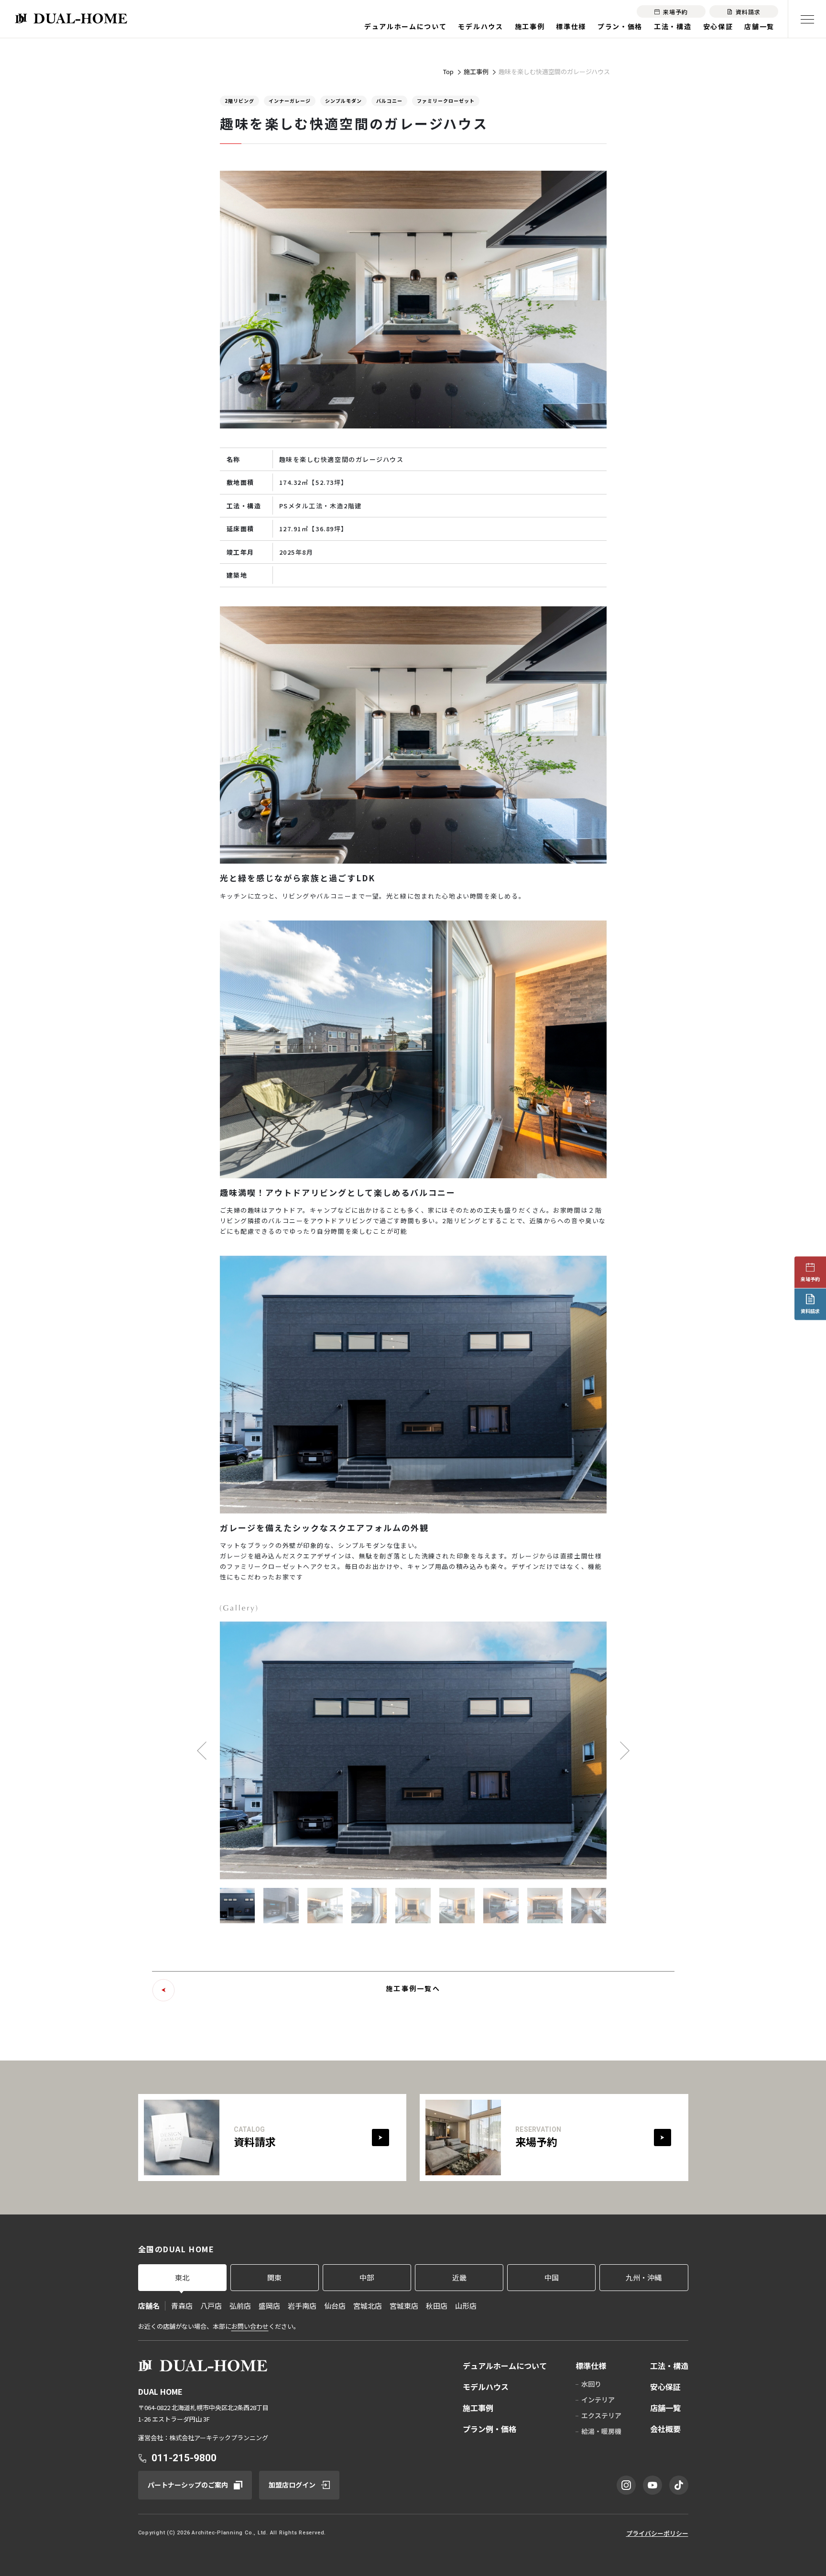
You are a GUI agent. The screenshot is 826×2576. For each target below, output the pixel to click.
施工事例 (530, 26)
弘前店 (240, 2306)
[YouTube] (652, 2485)
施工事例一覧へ (413, 1988)
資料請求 (810, 1311)
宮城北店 (368, 2306)
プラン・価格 (620, 26)
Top (448, 71)
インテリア (598, 2400)
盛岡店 (269, 2306)
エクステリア (601, 2415)
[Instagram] (626, 2485)
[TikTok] (679, 2485)
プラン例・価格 (489, 2429)
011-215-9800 (184, 2458)
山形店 (466, 2306)
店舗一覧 (759, 26)
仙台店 (335, 2306)
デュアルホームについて (405, 26)
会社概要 (665, 2429)
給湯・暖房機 (601, 2431)
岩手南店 (302, 2306)
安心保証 (718, 26)
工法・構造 (673, 26)
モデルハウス (480, 26)
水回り (591, 2384)
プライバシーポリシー (657, 2533)
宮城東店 (404, 2306)
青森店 (182, 2306)
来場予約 (810, 1279)
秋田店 (437, 2306)
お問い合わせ (250, 2326)
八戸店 (211, 2306)
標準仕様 (571, 26)
